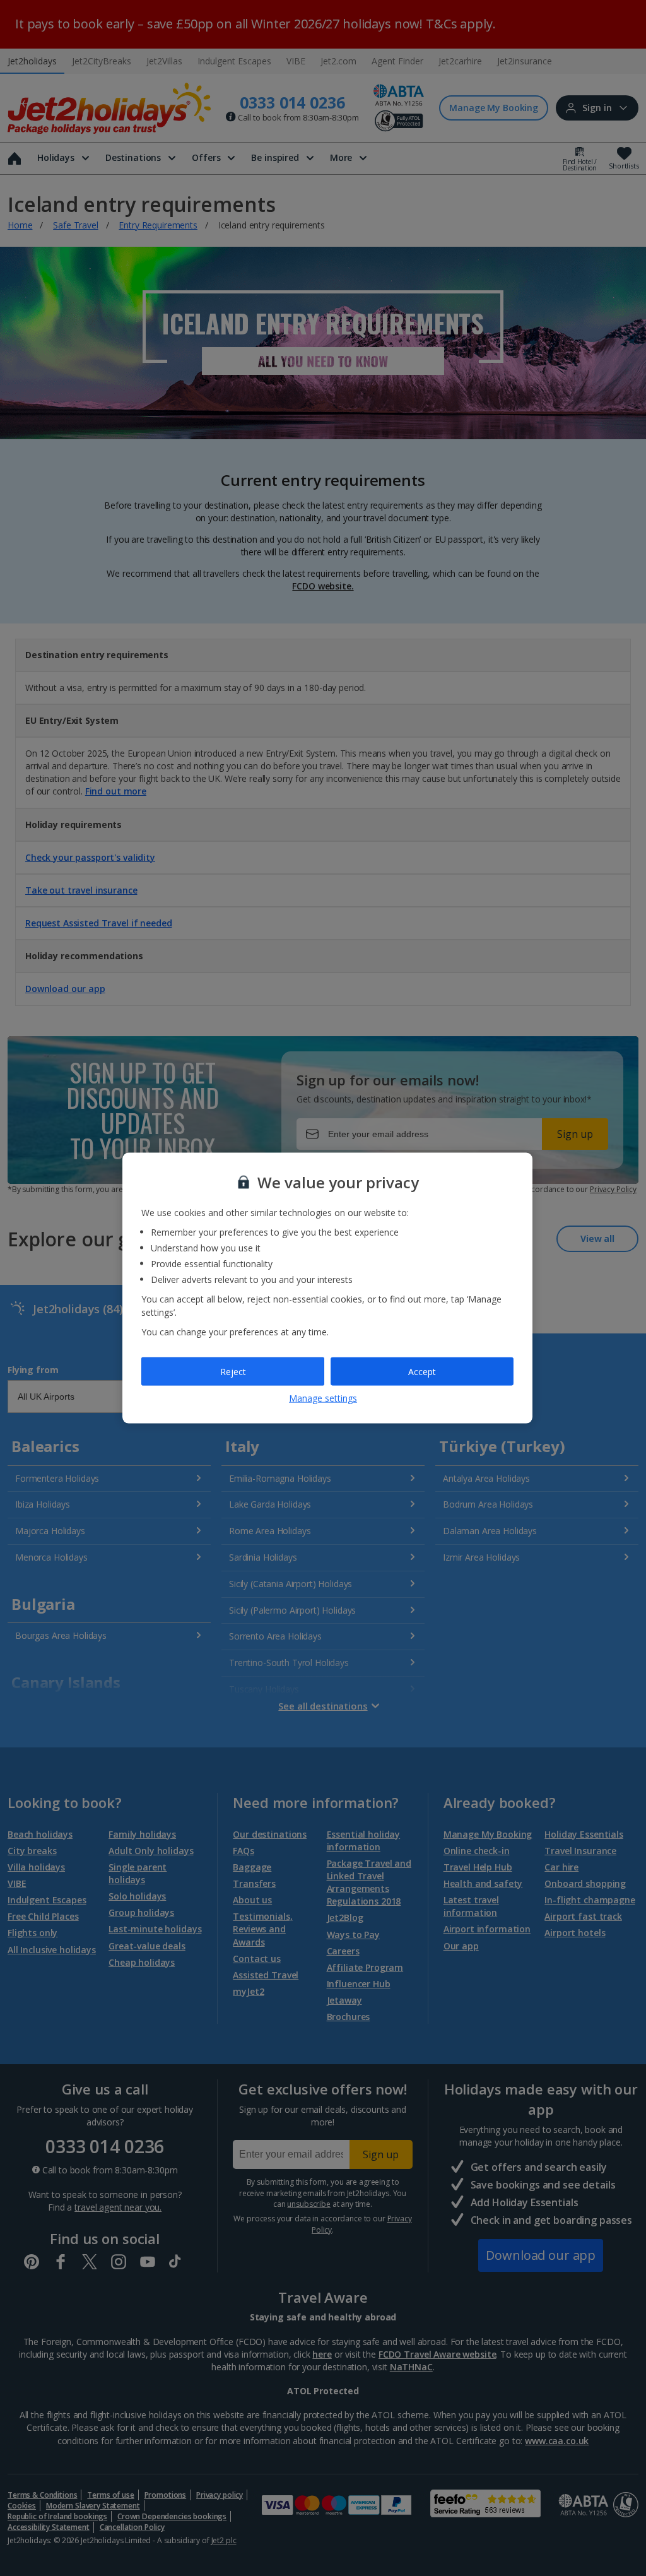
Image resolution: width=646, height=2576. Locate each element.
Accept (422, 1371)
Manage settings (323, 1398)
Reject (233, 1371)
